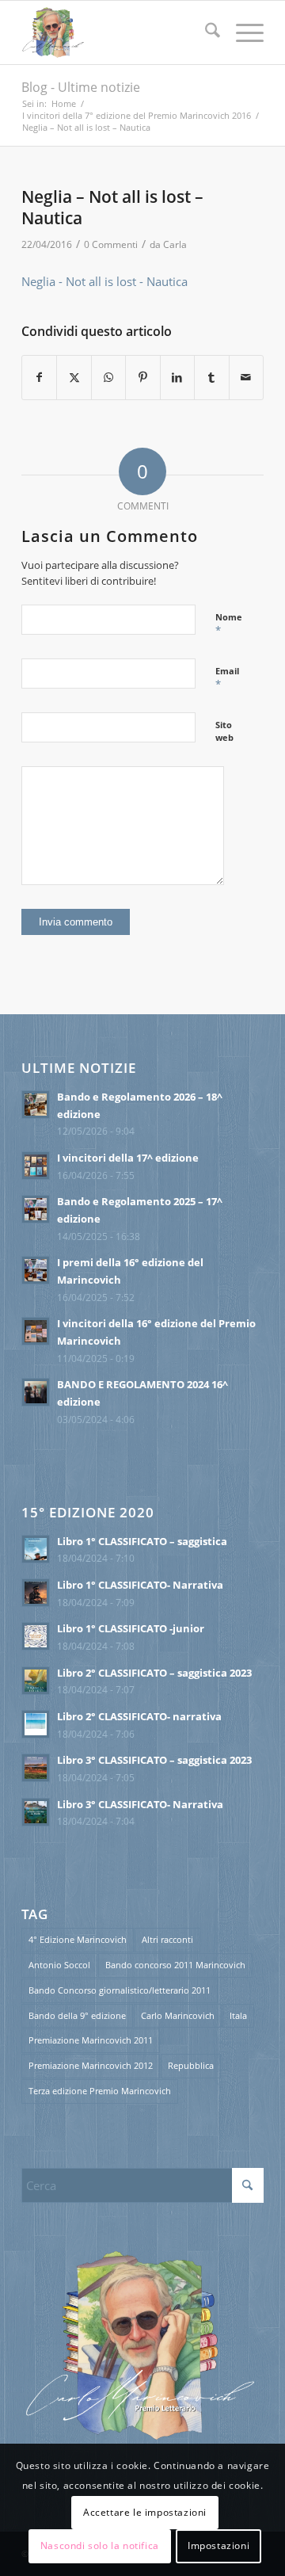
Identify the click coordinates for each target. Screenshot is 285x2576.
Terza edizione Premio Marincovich (100, 2091)
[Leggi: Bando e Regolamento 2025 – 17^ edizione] (36, 1209)
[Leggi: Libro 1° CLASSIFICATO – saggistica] (36, 1549)
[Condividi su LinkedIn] (177, 378)
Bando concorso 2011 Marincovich (175, 1965)
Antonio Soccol (59, 1965)
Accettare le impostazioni (145, 2512)
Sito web (224, 731)
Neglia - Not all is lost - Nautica (104, 281)
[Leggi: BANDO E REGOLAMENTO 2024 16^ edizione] (36, 1392)
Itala (238, 2015)
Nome (229, 624)
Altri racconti (167, 1939)
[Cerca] (205, 32)
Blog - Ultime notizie (81, 87)
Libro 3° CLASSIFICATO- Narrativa (140, 1804)
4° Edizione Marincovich (78, 1939)
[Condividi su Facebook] (39, 378)
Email (227, 678)
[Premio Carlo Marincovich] (118, 32)
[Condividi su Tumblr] (211, 378)
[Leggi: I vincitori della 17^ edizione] (36, 1166)
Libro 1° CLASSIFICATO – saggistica (142, 1541)
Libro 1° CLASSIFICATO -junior (131, 1628)
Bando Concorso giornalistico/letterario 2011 (120, 1990)
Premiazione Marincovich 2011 (91, 2040)
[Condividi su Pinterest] (142, 378)
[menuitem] (205, 32)
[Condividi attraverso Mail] (246, 378)
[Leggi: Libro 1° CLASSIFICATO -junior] (36, 1636)
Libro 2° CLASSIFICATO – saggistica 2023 (154, 1673)
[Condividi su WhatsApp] (108, 378)
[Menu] (242, 32)
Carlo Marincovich (178, 2015)
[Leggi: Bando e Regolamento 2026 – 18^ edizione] (36, 1105)
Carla (175, 244)
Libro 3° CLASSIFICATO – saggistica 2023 (154, 1760)
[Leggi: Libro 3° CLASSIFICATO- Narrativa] (36, 1812)
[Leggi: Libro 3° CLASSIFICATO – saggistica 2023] (36, 1768)
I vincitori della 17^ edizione (128, 1158)
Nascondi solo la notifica (100, 2545)
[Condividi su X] (74, 378)
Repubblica (191, 2065)
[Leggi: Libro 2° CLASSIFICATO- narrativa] (36, 1724)
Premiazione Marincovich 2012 (91, 2065)
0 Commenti (111, 244)
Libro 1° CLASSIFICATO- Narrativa (140, 1585)
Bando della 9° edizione (77, 2015)
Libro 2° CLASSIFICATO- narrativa (139, 1716)
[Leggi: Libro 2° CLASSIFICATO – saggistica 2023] (36, 1681)
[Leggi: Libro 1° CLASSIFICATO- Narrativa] (36, 1593)
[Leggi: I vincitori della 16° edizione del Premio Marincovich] (36, 1331)
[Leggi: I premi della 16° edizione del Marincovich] (36, 1270)
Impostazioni (218, 2545)
